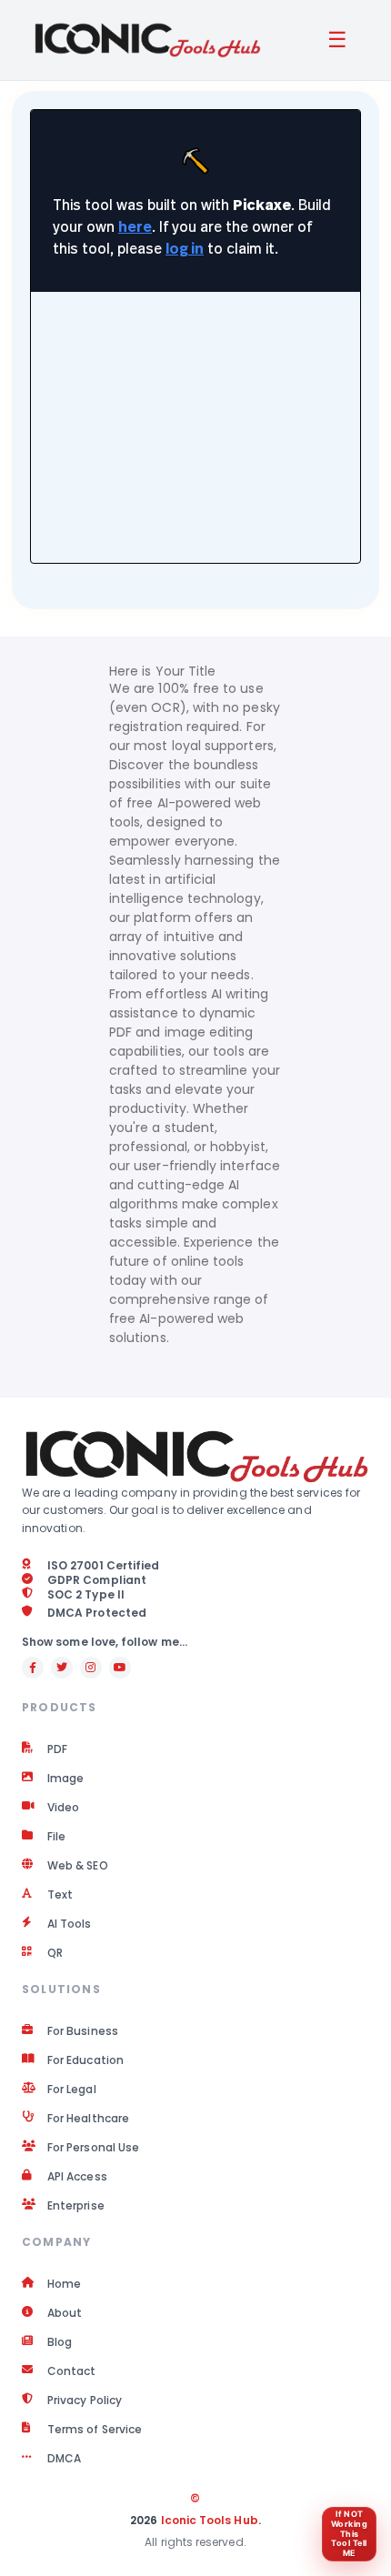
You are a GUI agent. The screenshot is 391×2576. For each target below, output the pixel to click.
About (65, 2313)
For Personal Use (93, 2148)
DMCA (64, 2459)
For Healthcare (88, 2119)
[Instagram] (91, 1668)
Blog (60, 2342)
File (56, 1837)
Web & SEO (78, 1866)
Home (64, 2284)
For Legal (72, 2090)
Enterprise (76, 2206)
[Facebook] (33, 1668)
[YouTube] (120, 1668)
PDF (57, 1749)
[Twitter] (62, 1668)
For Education (85, 2060)
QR (55, 1953)
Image (65, 1779)
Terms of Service (95, 2430)
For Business (83, 2031)
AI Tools (70, 1924)
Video (63, 1808)
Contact (72, 2371)
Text (60, 1895)
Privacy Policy (85, 2401)
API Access (77, 2177)
